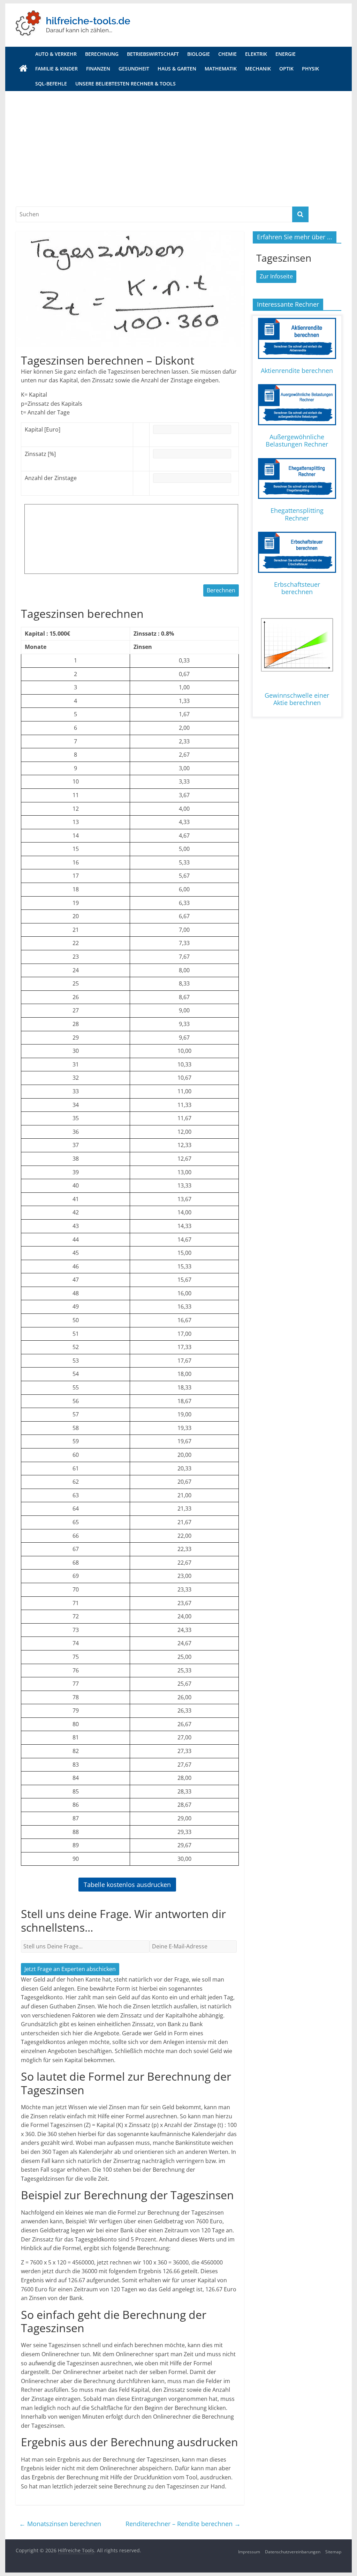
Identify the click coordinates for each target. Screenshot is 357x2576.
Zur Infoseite (276, 276)
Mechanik (258, 69)
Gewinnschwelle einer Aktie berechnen (297, 699)
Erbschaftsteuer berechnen (297, 588)
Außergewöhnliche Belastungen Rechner (297, 441)
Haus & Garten (177, 69)
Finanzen (98, 69)
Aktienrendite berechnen (297, 370)
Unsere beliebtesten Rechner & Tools (126, 84)
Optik (286, 69)
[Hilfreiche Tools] (23, 69)
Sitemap (333, 2552)
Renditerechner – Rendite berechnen (183, 2524)
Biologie (199, 54)
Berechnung (102, 54)
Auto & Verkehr (56, 54)
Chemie (227, 54)
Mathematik (221, 69)
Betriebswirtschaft (153, 54)
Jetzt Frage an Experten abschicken (70, 1969)
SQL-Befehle (51, 84)
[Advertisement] (178, 143)
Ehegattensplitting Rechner (297, 514)
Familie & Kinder (56, 69)
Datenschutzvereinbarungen (293, 2552)
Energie (286, 54)
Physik (310, 69)
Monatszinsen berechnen (60, 2524)
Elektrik (256, 54)
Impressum (249, 2552)
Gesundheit (134, 69)
